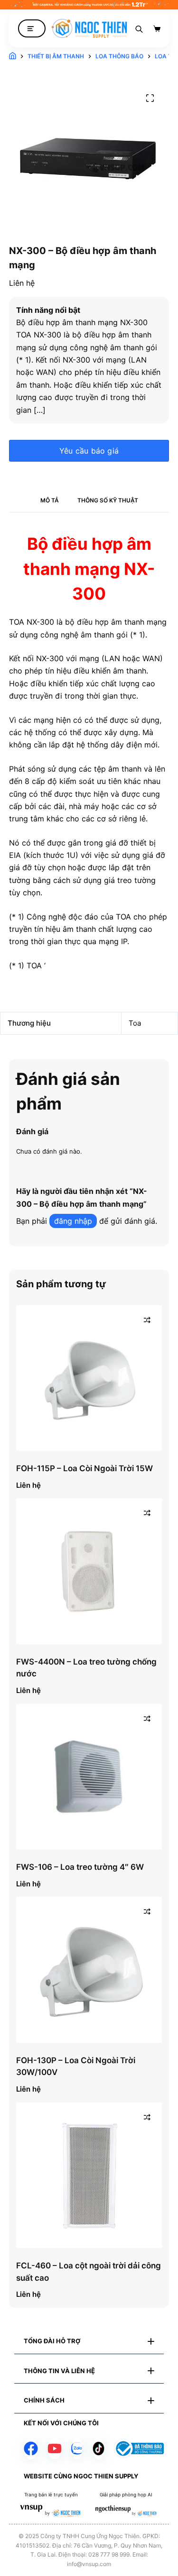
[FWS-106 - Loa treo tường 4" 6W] (89, 1777)
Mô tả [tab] (50, 500)
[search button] (139, 28)
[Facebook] (31, 2449)
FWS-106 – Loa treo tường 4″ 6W (80, 1867)
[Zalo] (77, 2449)
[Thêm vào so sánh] (147, 1320)
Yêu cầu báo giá (89, 451)
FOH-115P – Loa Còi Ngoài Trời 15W (84, 1468)
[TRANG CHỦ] (13, 56)
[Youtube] (55, 2449)
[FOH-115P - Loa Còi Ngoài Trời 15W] (89, 1378)
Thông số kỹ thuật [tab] (108, 500)
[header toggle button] (32, 29)
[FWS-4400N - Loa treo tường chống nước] (89, 1571)
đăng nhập (73, 1221)
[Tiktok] (98, 2449)
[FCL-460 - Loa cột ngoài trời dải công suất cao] (89, 2175)
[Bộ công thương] (139, 2449)
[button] (89, 2341)
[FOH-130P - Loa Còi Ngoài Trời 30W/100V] (89, 1970)
